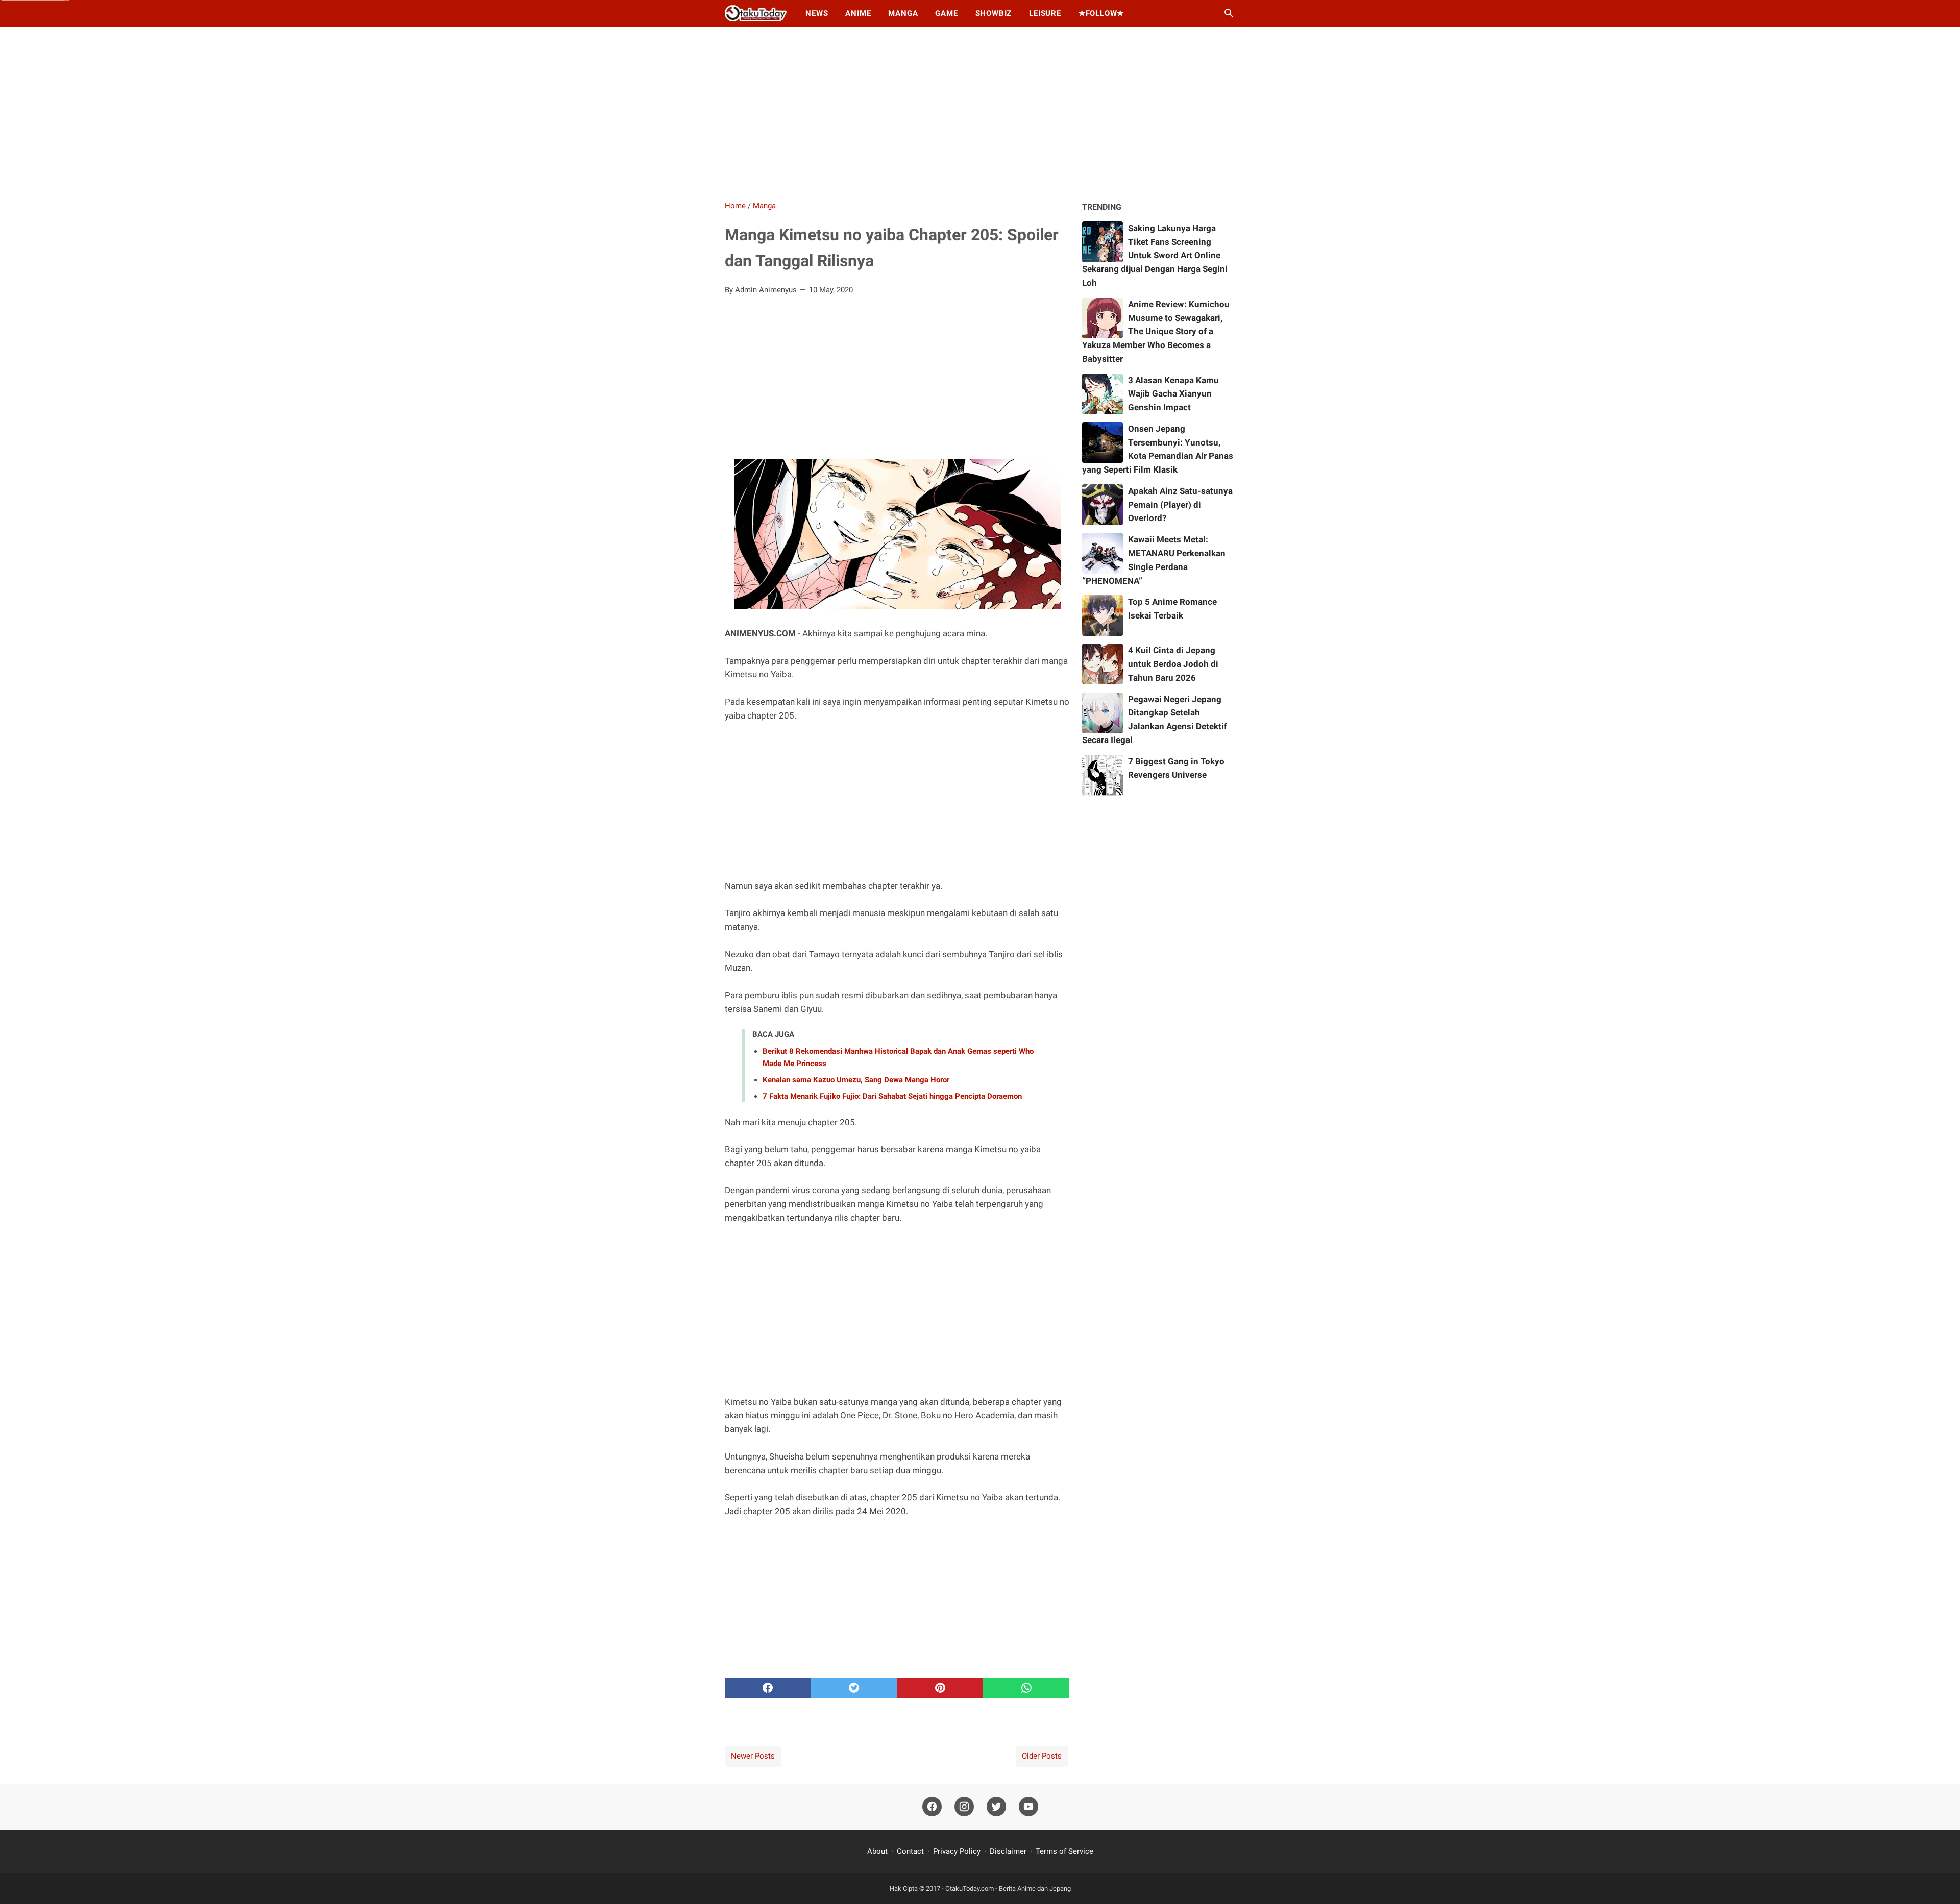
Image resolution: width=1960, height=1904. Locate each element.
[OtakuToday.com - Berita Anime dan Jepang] (756, 13)
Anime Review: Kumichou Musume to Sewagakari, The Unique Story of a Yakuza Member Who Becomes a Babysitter (1156, 331)
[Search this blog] (1229, 13)
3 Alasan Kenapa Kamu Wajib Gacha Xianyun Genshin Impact (1173, 394)
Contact (910, 1851)
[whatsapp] (1026, 1688)
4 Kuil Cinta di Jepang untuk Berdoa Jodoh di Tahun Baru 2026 (1173, 664)
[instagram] (964, 1807)
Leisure (1045, 13)
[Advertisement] (980, 113)
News (817, 13)
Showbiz (994, 13)
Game (946, 13)
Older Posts (1042, 1756)
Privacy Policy (957, 1851)
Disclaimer (1008, 1851)
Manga (903, 13)
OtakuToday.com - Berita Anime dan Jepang (1008, 1888)
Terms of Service (1064, 1851)
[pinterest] (940, 1688)
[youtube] (1028, 1807)
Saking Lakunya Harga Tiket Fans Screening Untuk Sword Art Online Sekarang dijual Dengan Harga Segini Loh (1155, 255)
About (878, 1851)
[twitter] (854, 1688)
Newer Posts (753, 1756)
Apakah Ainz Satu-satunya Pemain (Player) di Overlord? (1180, 505)
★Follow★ (1101, 13)
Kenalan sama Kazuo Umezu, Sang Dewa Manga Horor (856, 1080)
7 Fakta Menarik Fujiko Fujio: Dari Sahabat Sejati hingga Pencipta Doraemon (892, 1096)
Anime (858, 13)
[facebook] (768, 1688)
